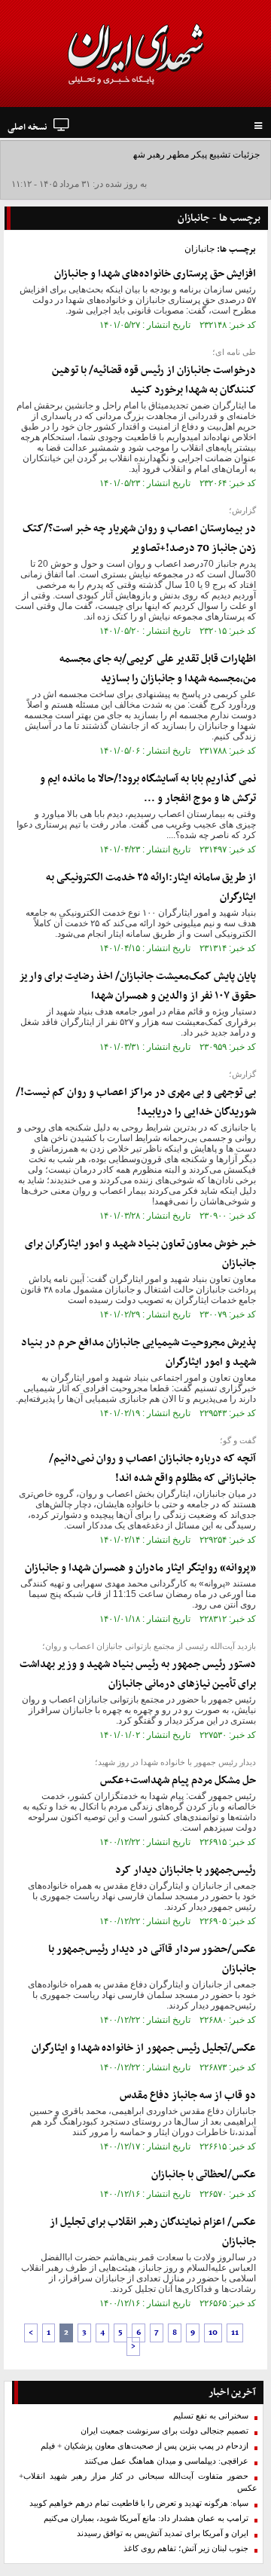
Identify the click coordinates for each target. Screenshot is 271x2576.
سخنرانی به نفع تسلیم (211, 2416)
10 (213, 2333)
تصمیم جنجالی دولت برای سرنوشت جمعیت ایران (164, 2431)
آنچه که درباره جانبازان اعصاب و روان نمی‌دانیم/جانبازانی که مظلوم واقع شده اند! (152, 1469)
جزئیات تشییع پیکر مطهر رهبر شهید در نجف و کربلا (164, 154)
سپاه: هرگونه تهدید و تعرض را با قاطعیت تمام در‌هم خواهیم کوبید (139, 2503)
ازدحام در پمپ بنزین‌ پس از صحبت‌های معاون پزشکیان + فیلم (145, 2446)
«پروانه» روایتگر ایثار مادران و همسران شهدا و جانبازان (140, 1568)
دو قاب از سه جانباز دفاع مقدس (188, 2096)
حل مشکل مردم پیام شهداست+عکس (178, 1781)
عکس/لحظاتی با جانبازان (204, 2175)
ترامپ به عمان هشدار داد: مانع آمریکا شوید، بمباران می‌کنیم (146, 2518)
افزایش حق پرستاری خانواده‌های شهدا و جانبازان (155, 274)
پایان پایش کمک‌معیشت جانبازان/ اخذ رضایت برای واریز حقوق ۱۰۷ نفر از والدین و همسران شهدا (138, 986)
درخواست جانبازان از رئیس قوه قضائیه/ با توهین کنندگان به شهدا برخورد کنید (154, 380)
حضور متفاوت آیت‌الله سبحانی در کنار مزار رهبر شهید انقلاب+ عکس (138, 2482)
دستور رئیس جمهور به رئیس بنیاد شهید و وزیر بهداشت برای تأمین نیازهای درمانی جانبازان (138, 1674)
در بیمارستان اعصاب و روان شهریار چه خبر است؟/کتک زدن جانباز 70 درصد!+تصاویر (139, 538)
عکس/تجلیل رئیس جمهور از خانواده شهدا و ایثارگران (144, 2048)
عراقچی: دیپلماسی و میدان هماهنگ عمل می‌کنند (166, 2461)
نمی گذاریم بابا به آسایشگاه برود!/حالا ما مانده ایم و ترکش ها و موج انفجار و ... (148, 789)
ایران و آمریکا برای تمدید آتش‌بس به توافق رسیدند (163, 2533)
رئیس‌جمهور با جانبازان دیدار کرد (186, 1870)
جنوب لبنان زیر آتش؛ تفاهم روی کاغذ (186, 2548)
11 (235, 2333)
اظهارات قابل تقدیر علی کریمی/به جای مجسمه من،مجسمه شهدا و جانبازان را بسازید (158, 669)
